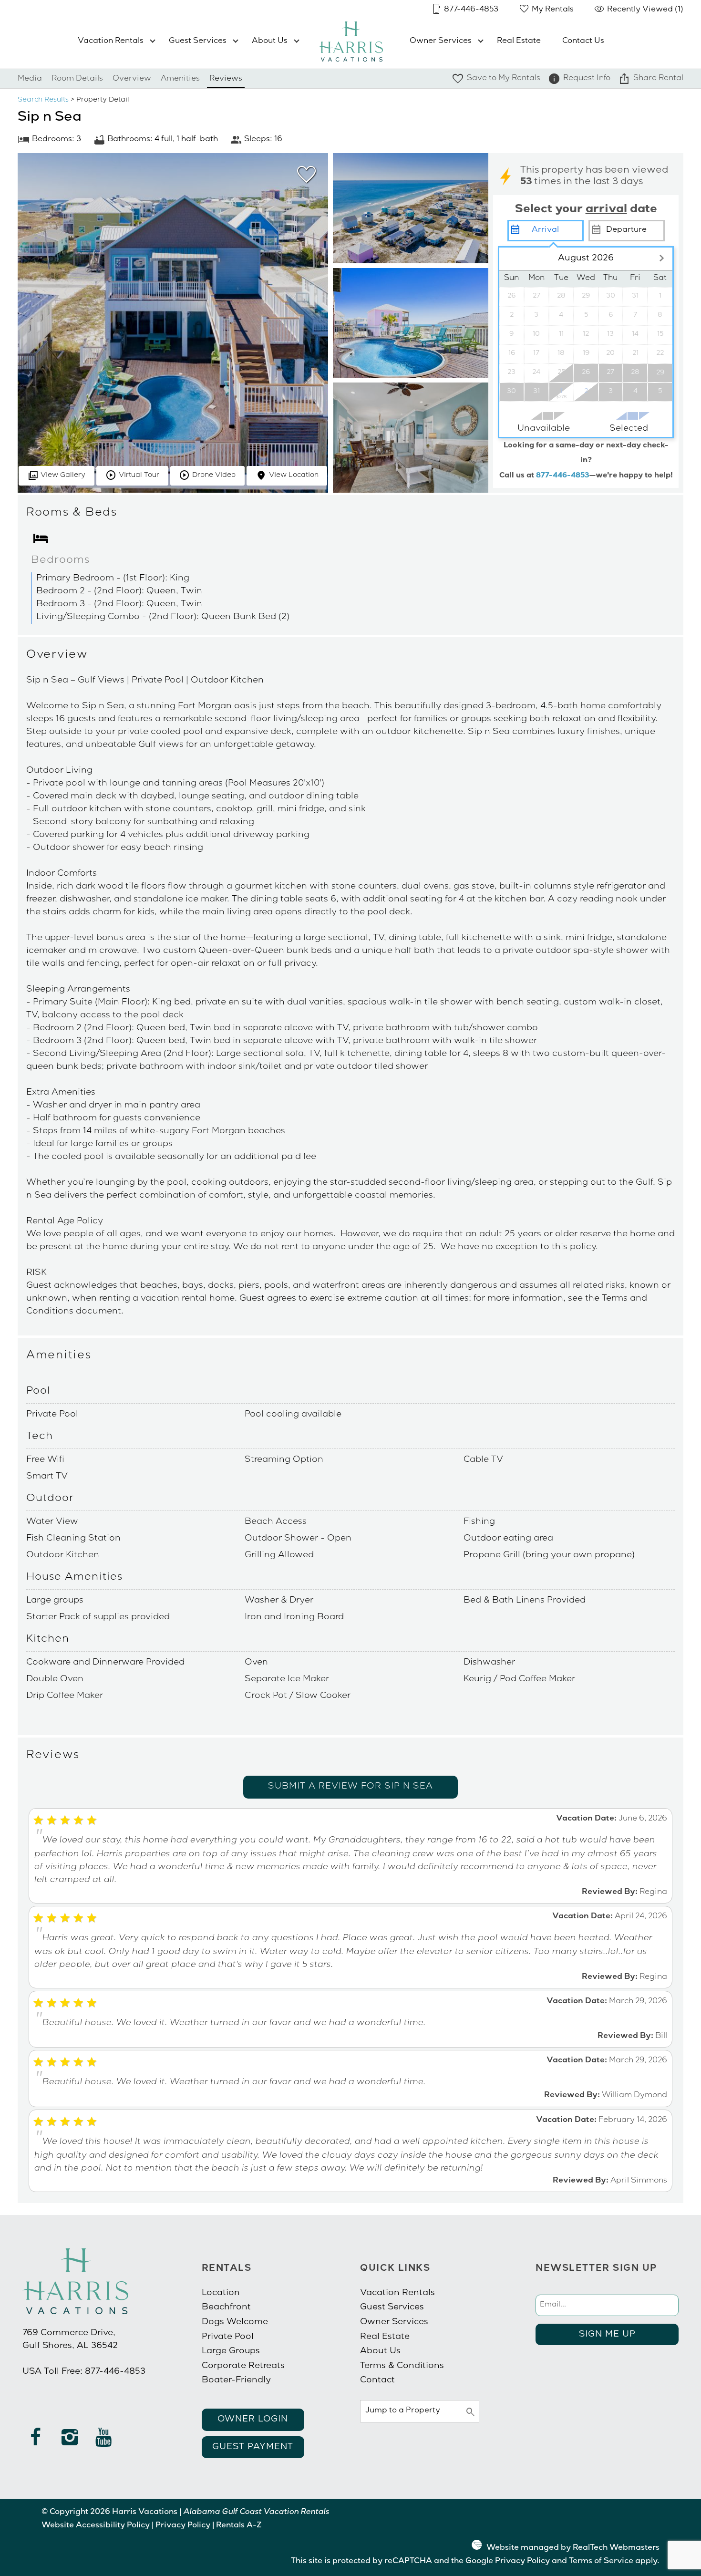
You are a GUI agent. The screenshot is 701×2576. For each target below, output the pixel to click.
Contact (377, 2380)
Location (294, 476)
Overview (132, 79)
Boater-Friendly (236, 2380)
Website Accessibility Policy (96, 2526)
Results (43, 100)
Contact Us (583, 41)
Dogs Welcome (235, 2322)
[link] (304, 179)
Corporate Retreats (243, 2366)
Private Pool (228, 2337)
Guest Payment (253, 2447)
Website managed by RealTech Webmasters (573, 2548)
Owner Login (253, 2420)
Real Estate (519, 41)
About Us (270, 41)
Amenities (180, 79)
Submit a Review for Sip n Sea (350, 1787)
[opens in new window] (36, 2442)
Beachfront (226, 2307)
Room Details (77, 79)
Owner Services (441, 41)
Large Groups (231, 2351)
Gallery (63, 476)
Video (214, 476)
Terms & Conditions (402, 2366)
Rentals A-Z (239, 2526)
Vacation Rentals (111, 41)
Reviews (226, 79)
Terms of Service (601, 2562)
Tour (139, 476)
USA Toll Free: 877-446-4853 (84, 2372)
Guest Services (198, 41)
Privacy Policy (183, 2526)
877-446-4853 (563, 476)
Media (30, 79)
